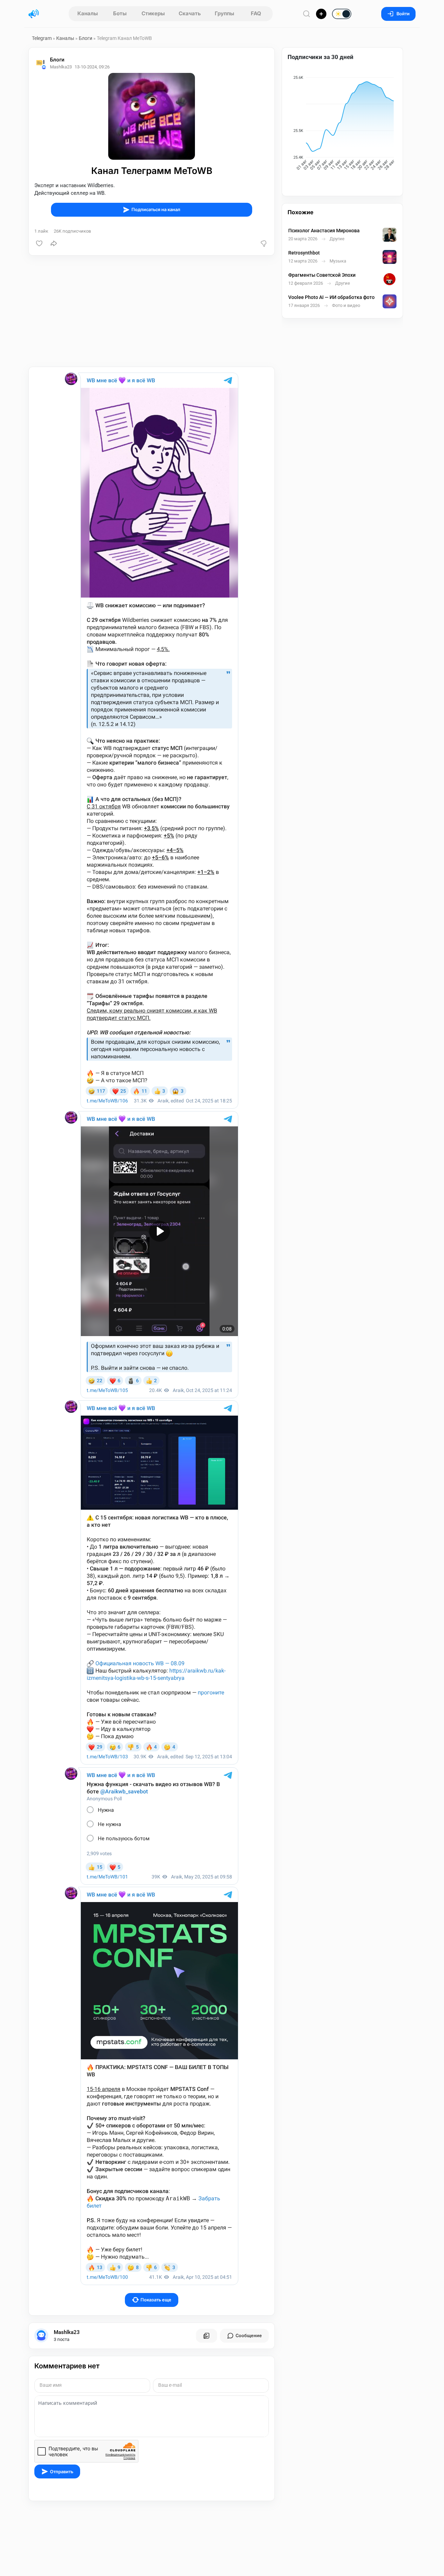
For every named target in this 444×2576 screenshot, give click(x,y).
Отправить (62, 2472)
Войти (403, 14)
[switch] (319, 14)
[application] (342, 124)
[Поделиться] (54, 243)
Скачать (190, 13)
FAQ (256, 13)
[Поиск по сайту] (307, 14)
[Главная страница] (34, 14)
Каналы (88, 13)
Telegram (42, 38)
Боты (120, 13)
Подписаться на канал (156, 210)
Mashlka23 (67, 2332)
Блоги (86, 38)
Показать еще (156, 2300)
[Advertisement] (152, 311)
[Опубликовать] (321, 14)
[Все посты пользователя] (206, 2336)
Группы (224, 13)
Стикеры (153, 13)
